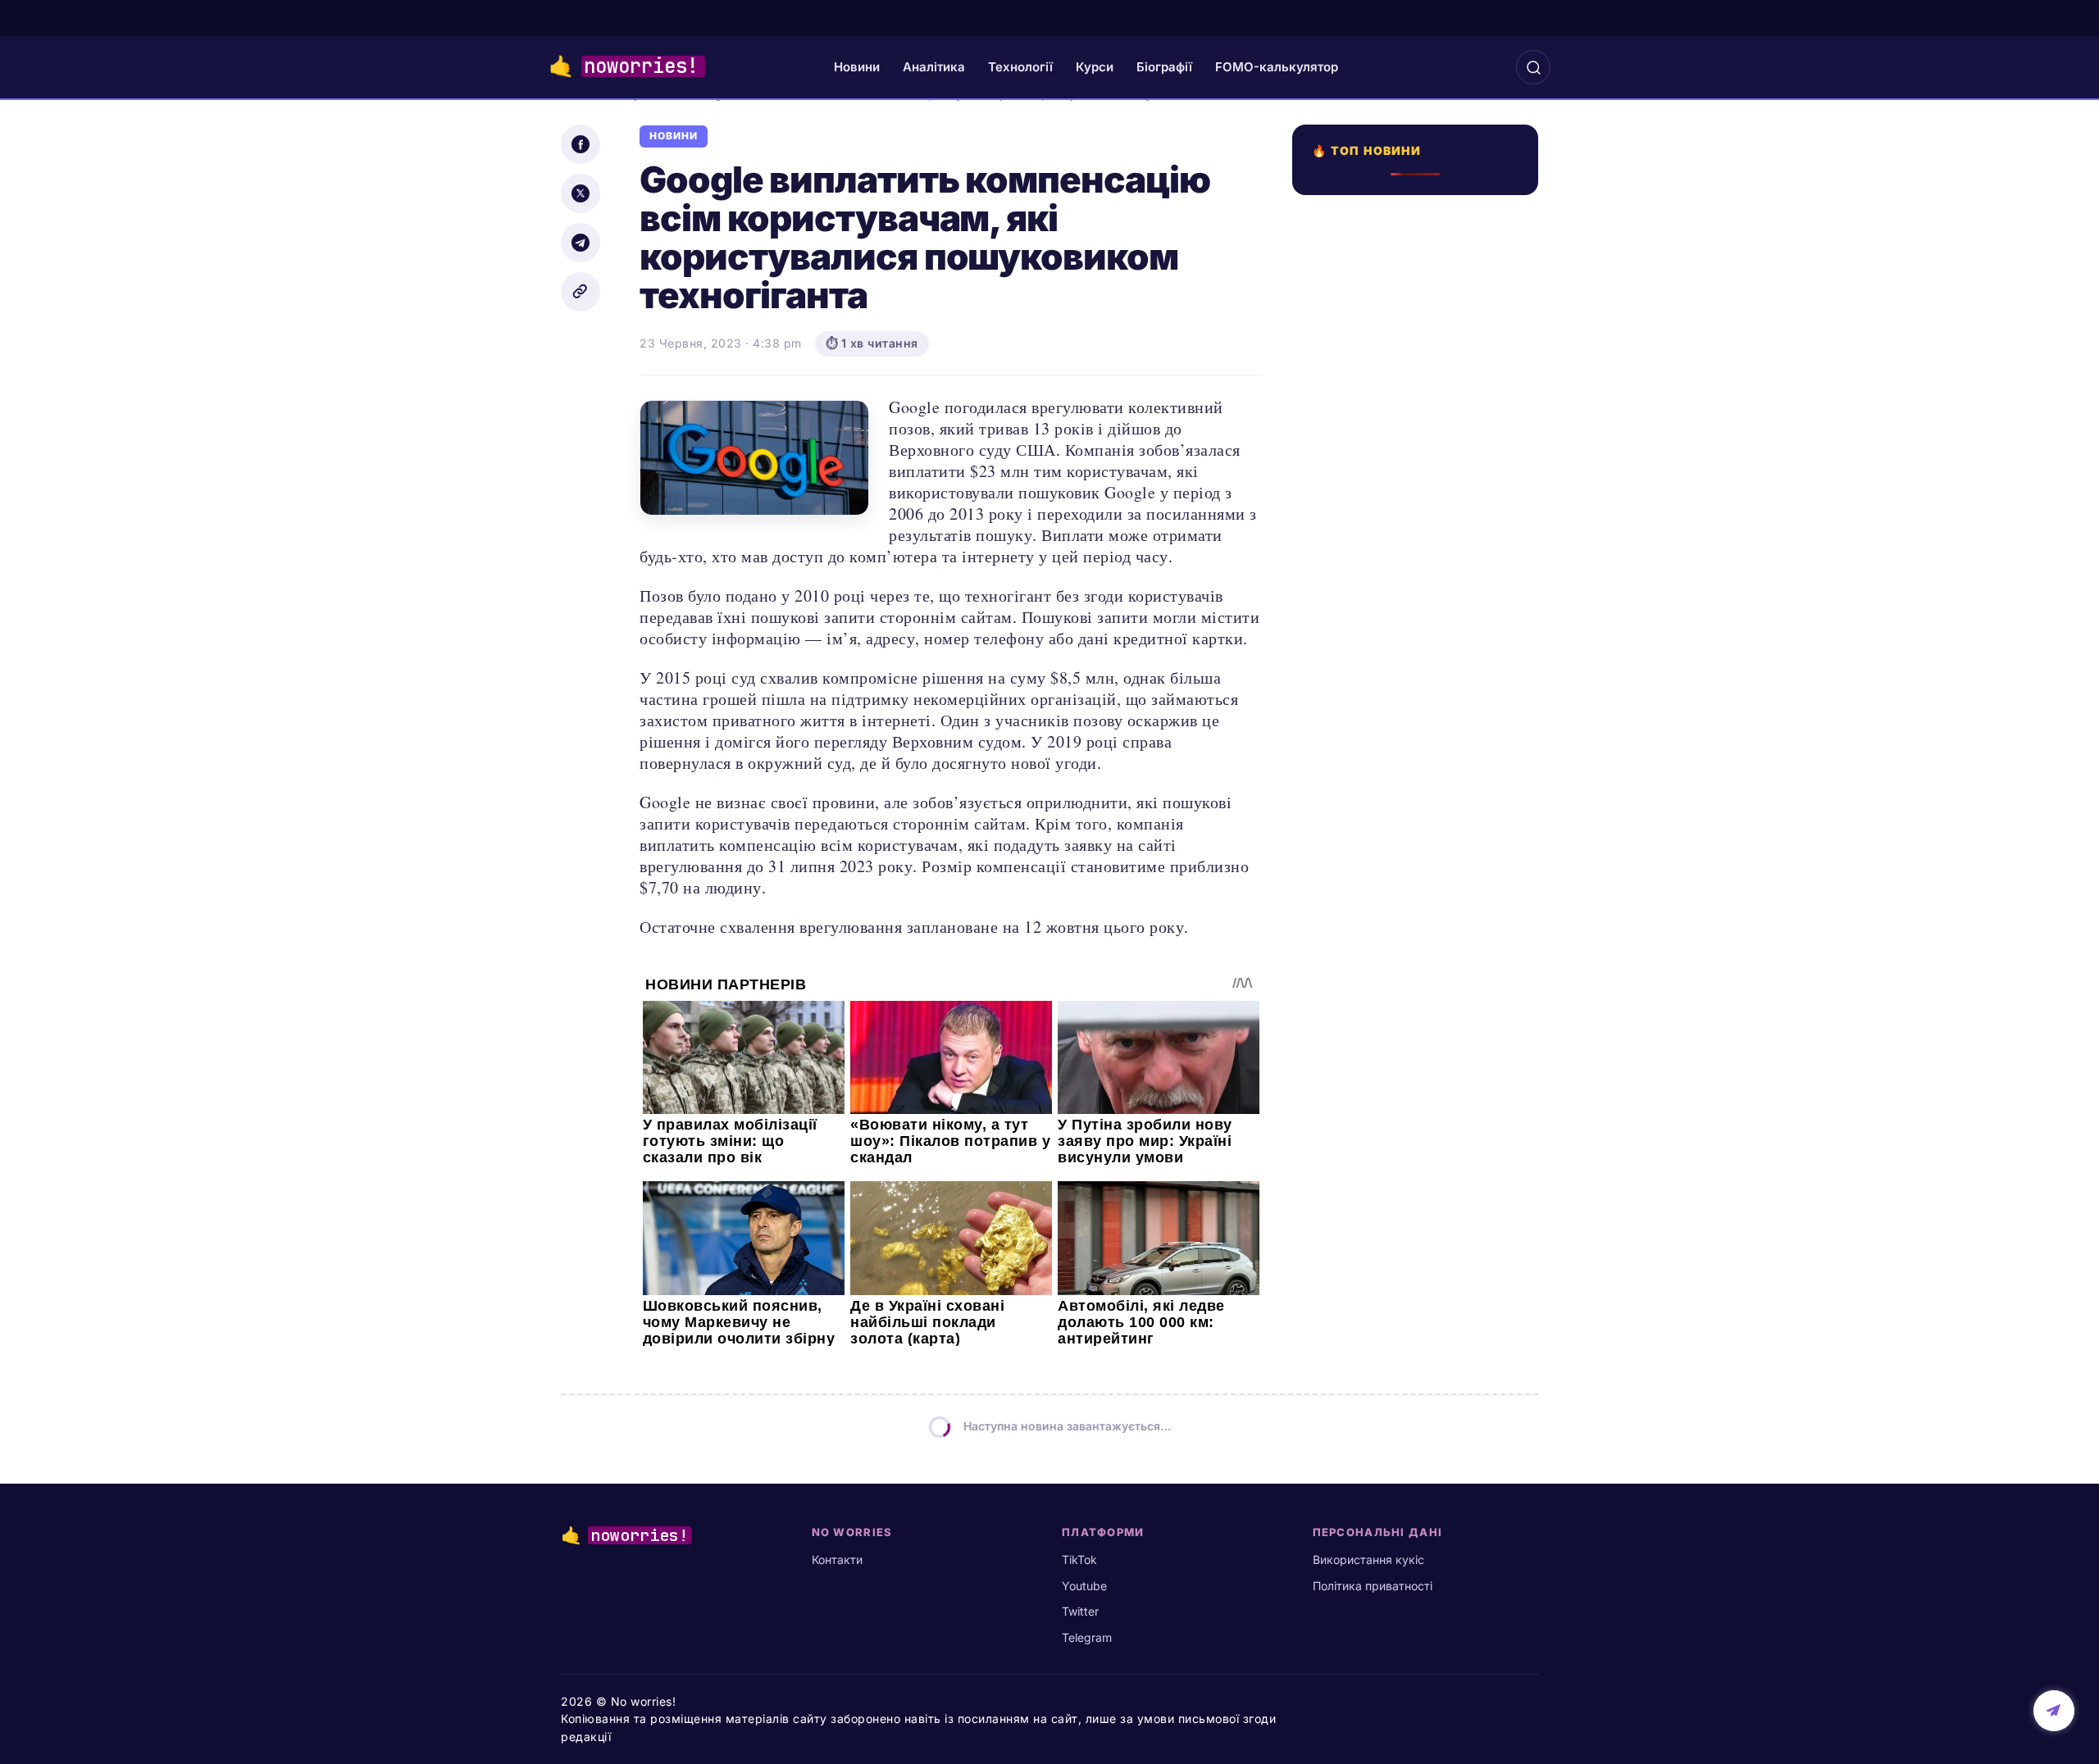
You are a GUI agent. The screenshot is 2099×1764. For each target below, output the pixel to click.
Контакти (837, 1559)
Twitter (1080, 1611)
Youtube (1084, 1586)
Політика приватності (1373, 1586)
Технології (1020, 67)
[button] (1533, 67)
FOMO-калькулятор (1277, 67)
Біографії (1164, 67)
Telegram (1087, 1637)
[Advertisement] (1420, 831)
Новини (857, 67)
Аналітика (934, 67)
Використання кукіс (1368, 1559)
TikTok (1079, 1559)
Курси (1095, 67)
